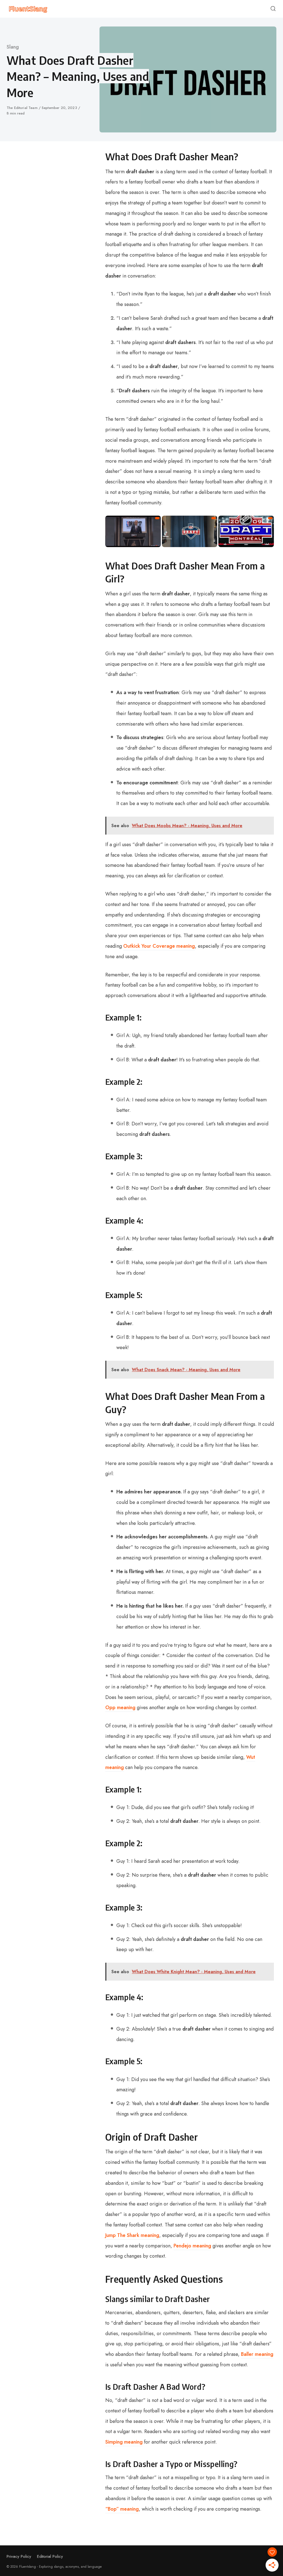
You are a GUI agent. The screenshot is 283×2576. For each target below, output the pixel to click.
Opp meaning (120, 1707)
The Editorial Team (23, 108)
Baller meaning (257, 2354)
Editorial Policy (50, 2556)
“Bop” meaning (122, 2509)
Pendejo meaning (192, 2246)
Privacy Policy (19, 2556)
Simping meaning (124, 2442)
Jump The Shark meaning (132, 2235)
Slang (13, 47)
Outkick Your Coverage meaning (159, 946)
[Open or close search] (273, 9)
